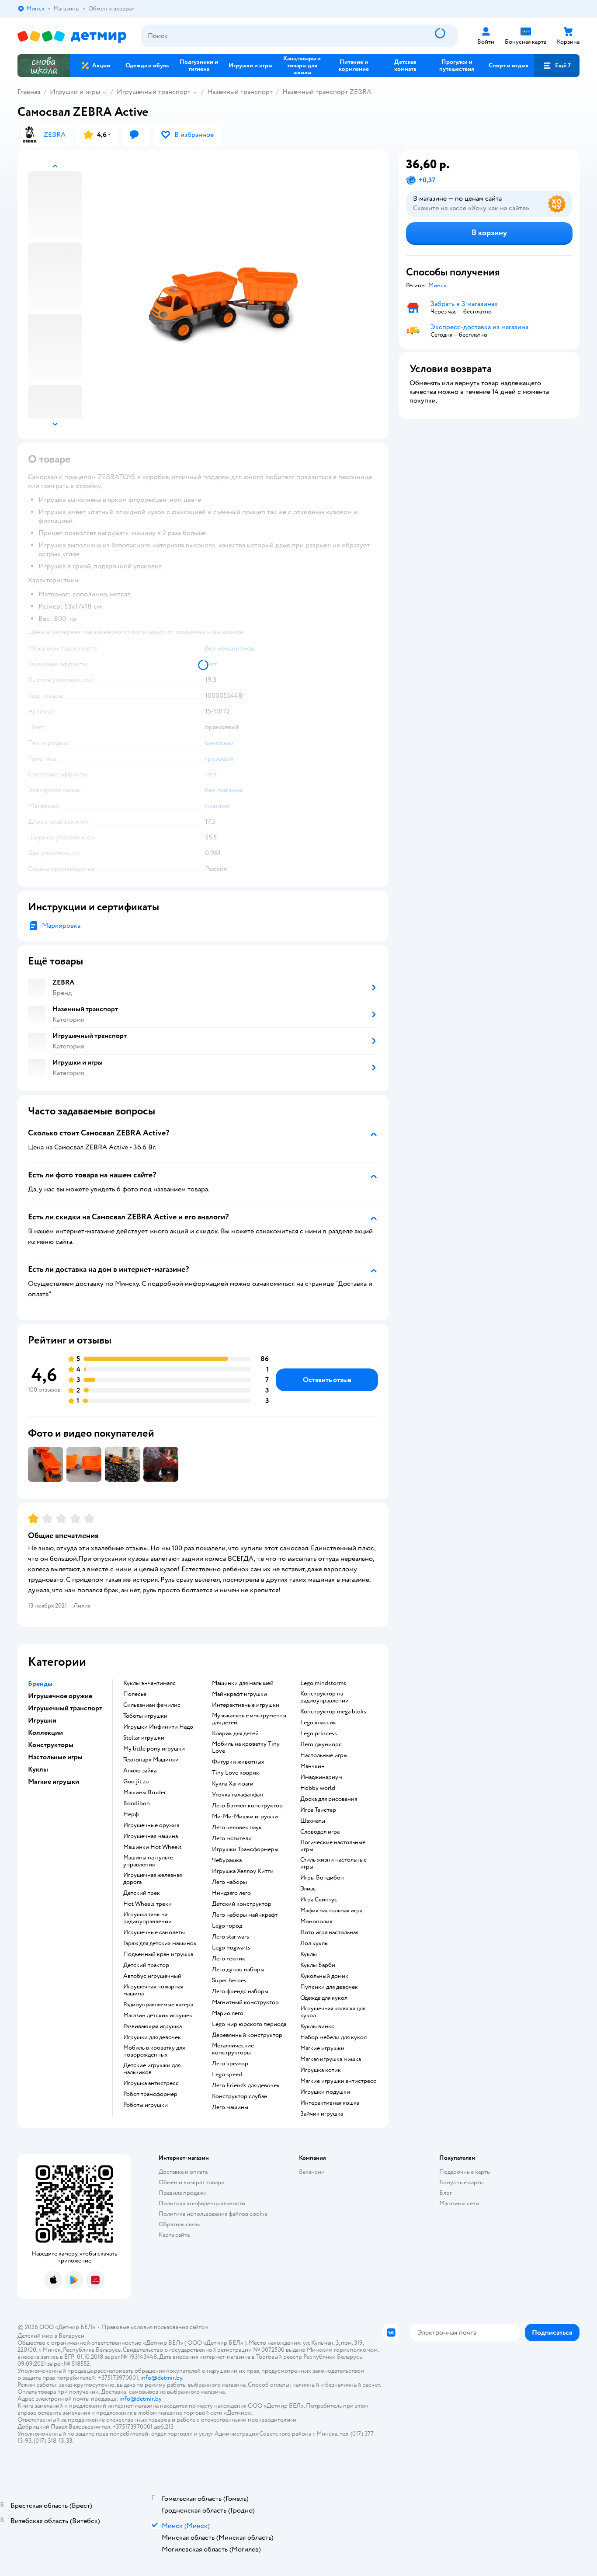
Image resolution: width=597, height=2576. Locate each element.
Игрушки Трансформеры (245, 1849)
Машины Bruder (145, 1793)
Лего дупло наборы (238, 1970)
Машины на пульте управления (148, 1861)
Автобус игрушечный (152, 1976)
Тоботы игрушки (145, 1716)
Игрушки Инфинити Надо (158, 1727)
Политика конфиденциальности (202, 2203)
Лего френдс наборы (240, 1991)
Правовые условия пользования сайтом (155, 2327)
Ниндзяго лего (231, 1893)
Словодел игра (320, 1832)
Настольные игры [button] (55, 1757)
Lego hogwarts (231, 1948)
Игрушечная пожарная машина (153, 1990)
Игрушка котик (321, 2070)
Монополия (316, 1922)
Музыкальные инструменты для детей (249, 1719)
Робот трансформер (150, 2094)
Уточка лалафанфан (238, 1795)
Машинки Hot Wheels (153, 1847)
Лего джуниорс (321, 1744)
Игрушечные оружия (151, 1825)
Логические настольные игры (333, 1846)
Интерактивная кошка (330, 2103)
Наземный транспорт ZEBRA (327, 92)
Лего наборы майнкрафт (245, 1915)
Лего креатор (230, 2064)
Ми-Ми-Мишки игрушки (245, 1817)
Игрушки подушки (325, 2092)
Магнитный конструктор (245, 2002)
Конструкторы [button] (51, 1745)
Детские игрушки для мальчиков (152, 2069)
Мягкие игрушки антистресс (338, 2081)
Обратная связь (179, 2224)
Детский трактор (146, 1965)
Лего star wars (231, 1937)
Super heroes (229, 1981)
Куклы (309, 1954)
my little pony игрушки (154, 1749)
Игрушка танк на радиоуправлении (148, 1918)
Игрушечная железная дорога (153, 1879)
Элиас (308, 1889)
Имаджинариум (321, 1777)
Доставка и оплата (183, 2172)
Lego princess (319, 1734)
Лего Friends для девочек (246, 2085)
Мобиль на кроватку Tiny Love (246, 1748)
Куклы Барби (318, 1965)
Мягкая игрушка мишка (331, 2059)
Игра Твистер (318, 1810)
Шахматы (313, 1821)
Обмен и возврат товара (191, 2182)
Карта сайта (174, 2235)
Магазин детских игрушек (158, 2016)
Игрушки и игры (75, 92)
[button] (557, 66)
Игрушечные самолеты (154, 1932)
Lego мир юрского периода (249, 2024)
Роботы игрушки (146, 2105)
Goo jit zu (136, 1782)
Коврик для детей (235, 1734)
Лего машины (230, 2107)
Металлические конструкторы (233, 2049)
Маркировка (61, 926)
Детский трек (142, 1893)
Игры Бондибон (322, 1878)
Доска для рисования (329, 1799)
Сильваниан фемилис (152, 1705)
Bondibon (137, 1803)
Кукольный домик (324, 1976)
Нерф (131, 1814)
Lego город (227, 1926)
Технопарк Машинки (151, 1760)
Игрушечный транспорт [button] (65, 1708)
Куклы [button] (38, 1769)
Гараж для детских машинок (160, 1943)
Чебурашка (227, 1860)
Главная (29, 92)
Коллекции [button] (45, 1733)
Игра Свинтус (319, 1900)
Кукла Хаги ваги (233, 1784)
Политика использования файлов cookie (213, 2214)
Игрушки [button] (42, 1720)
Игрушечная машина (151, 1836)
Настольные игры (324, 1755)
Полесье (135, 1694)
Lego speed (227, 2075)
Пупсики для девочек (329, 1987)
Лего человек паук (237, 1828)
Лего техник (229, 1959)
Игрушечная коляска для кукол (333, 2012)
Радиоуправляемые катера (158, 2005)
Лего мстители (232, 1838)
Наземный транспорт (240, 92)
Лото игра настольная (329, 1932)
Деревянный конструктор (247, 2035)
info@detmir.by (161, 2378)
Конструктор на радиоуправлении (325, 1697)
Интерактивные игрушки (246, 1705)
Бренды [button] (40, 1684)
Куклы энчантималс (149, 1683)
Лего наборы (229, 1882)
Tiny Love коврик (236, 1773)
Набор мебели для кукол (333, 2037)
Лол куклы (314, 1943)
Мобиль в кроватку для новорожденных (154, 2051)
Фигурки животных (238, 1762)
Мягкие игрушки (322, 2048)
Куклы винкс (317, 2026)
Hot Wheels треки (148, 1904)
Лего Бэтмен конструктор (247, 1806)
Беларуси (71, 2336)
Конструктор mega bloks (333, 1712)
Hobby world (318, 1788)
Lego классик (318, 1723)
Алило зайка (140, 1771)
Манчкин (312, 1766)
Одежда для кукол (324, 1998)
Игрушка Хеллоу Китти (243, 1871)
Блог (446, 2193)
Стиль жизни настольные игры (333, 1863)
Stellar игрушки (144, 1738)
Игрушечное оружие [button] (60, 1696)
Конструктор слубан (240, 2096)
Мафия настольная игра (331, 1911)
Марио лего (228, 2013)
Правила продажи (183, 2193)
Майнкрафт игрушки (239, 1694)
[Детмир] (72, 36)
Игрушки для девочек (152, 2037)
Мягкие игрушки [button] (54, 1782)
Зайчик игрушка (322, 2114)
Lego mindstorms (323, 1683)
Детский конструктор (242, 1904)
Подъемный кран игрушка (158, 1954)
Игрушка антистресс (151, 2083)
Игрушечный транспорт (154, 92)
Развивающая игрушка (153, 2026)
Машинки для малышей (243, 1683)
